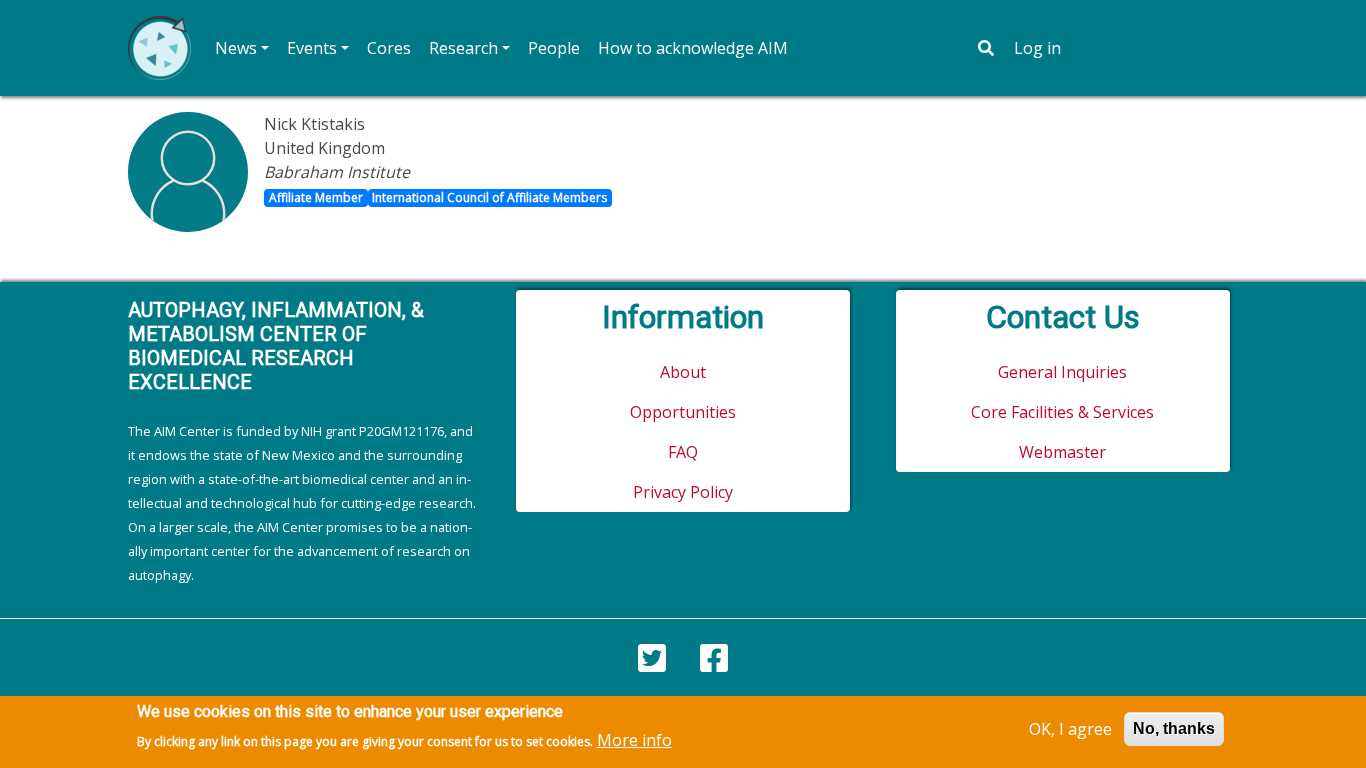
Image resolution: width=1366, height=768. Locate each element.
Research (463, 48)
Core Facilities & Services (1062, 412)
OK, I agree (1070, 729)
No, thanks (1174, 728)
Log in (1037, 48)
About (683, 372)
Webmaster (1062, 452)
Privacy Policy (683, 492)
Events (312, 48)
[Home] (159, 48)
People (554, 48)
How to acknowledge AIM (693, 48)
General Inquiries (1062, 372)
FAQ (683, 452)
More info (634, 740)
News (236, 48)
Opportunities (683, 412)
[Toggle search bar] (986, 48)
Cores (389, 48)
